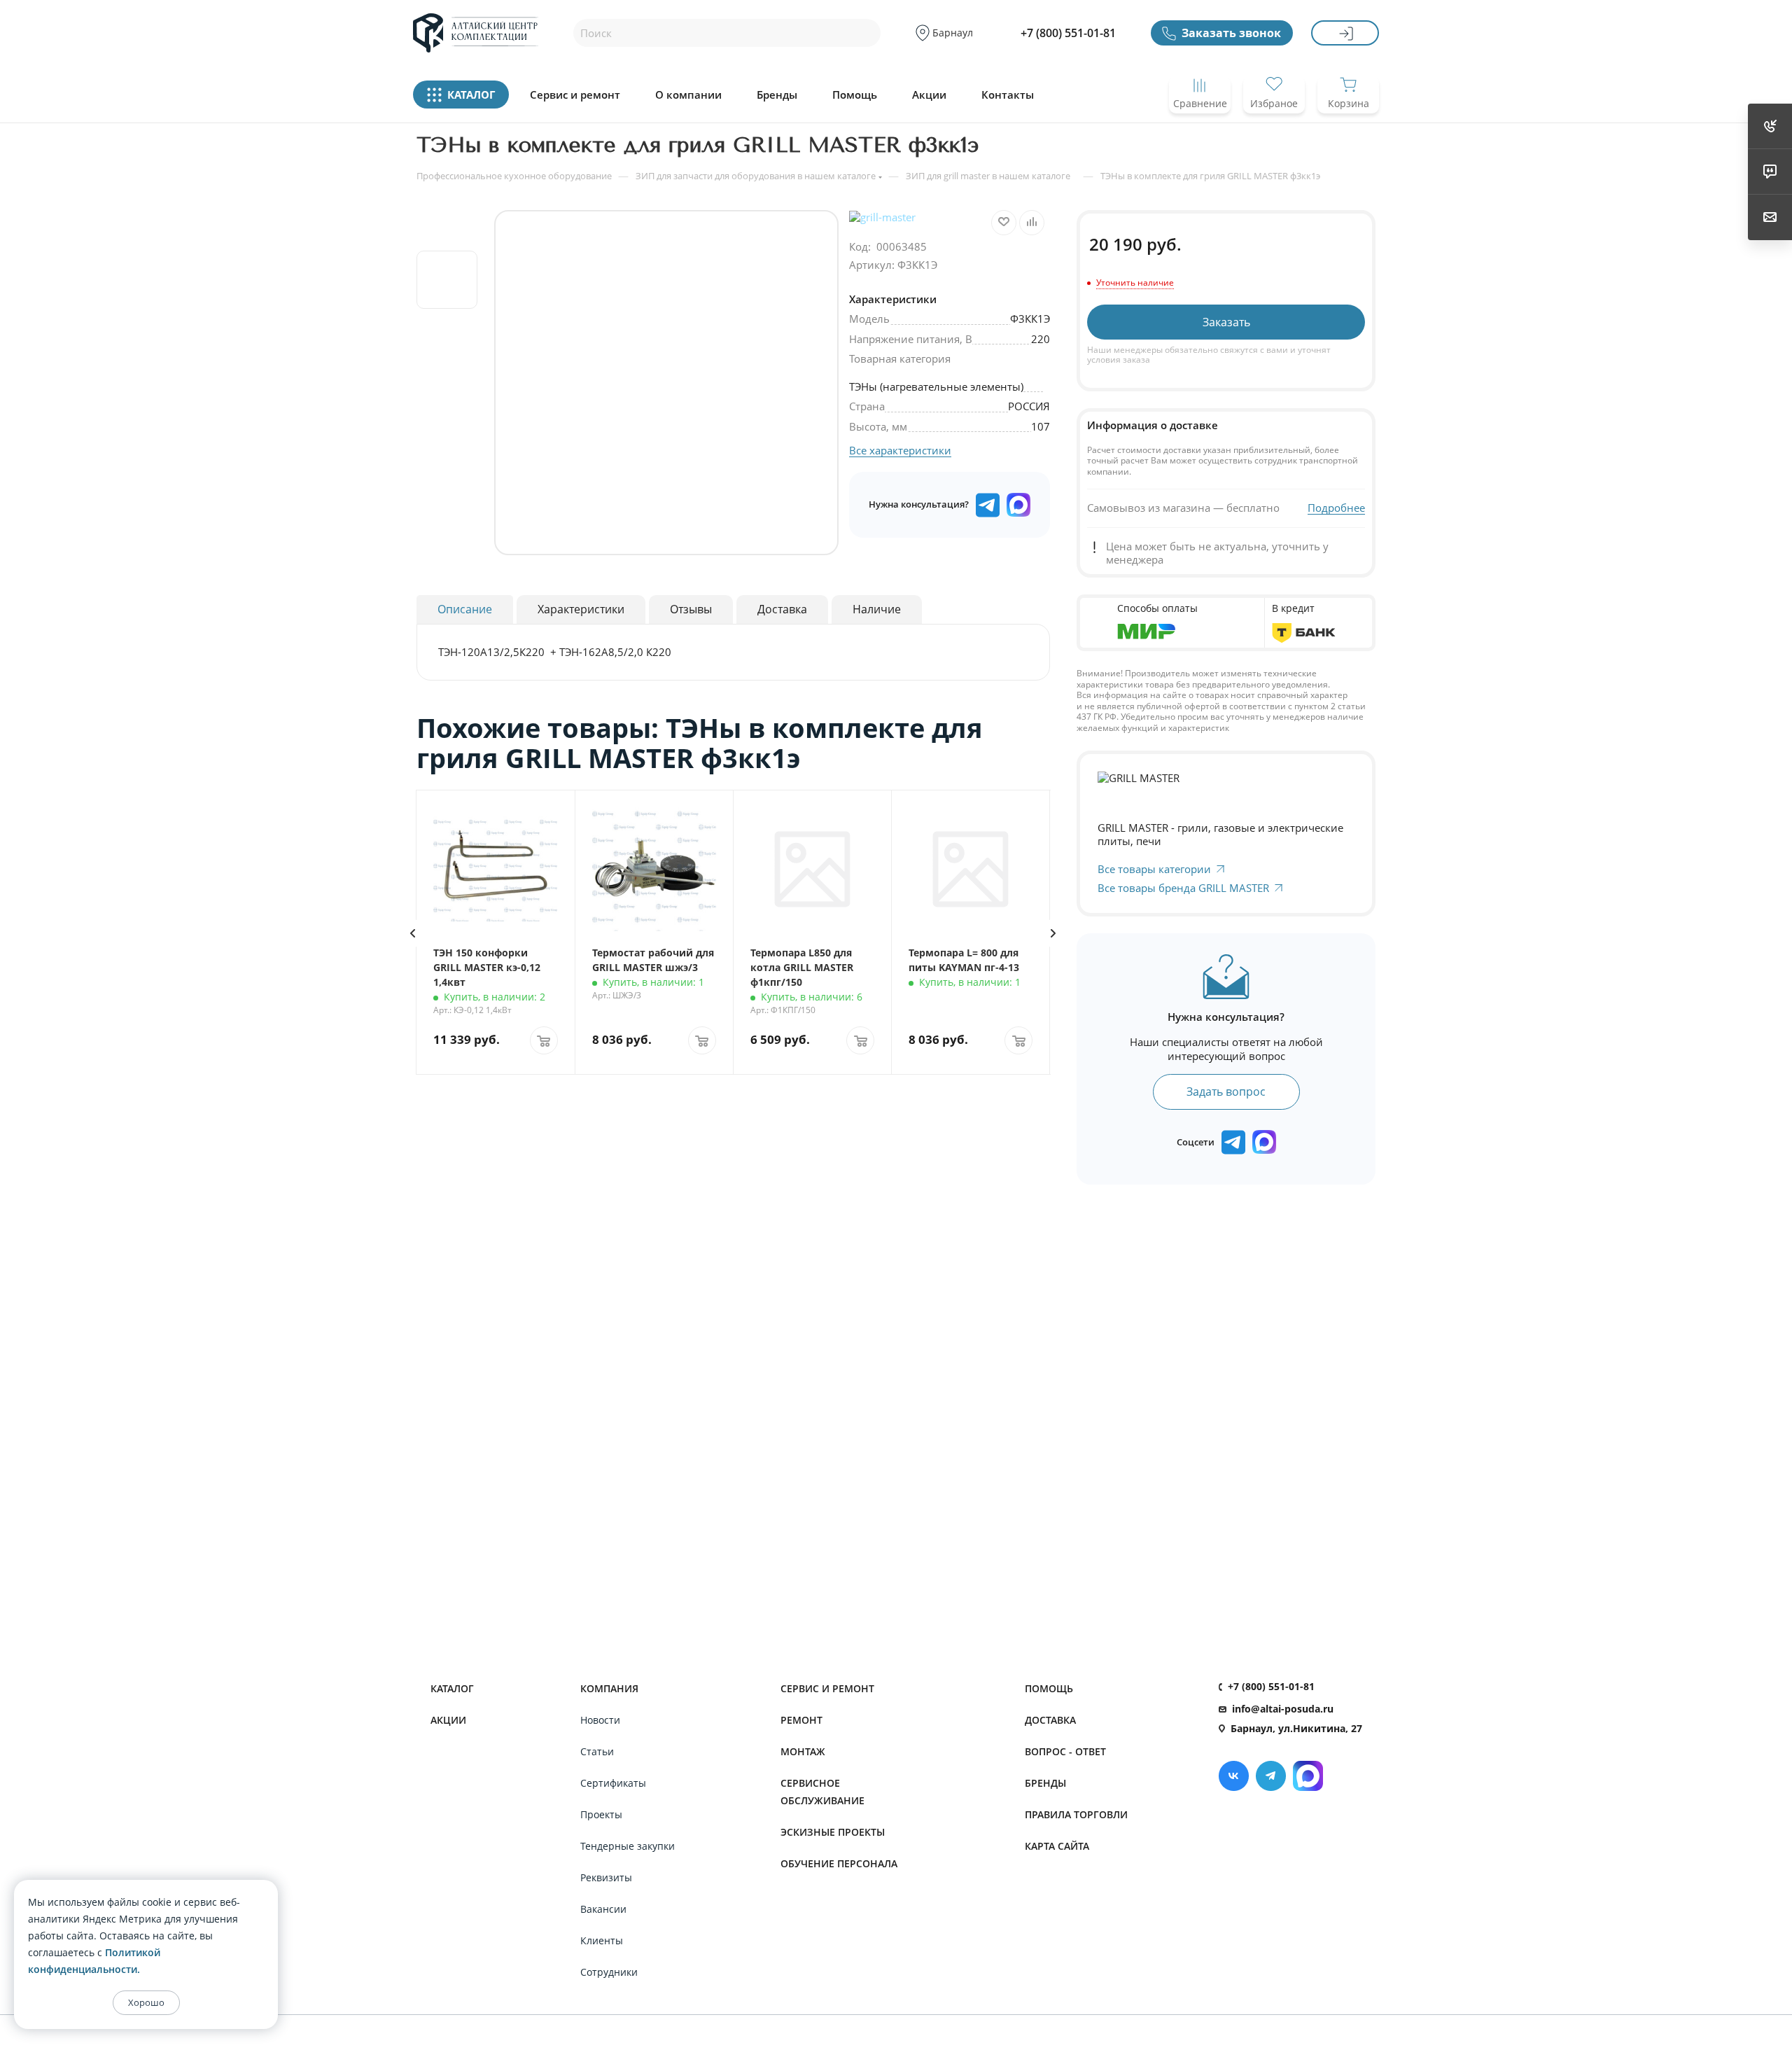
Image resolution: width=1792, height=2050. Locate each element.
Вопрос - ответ (1065, 1751)
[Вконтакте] (1234, 1776)
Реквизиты (606, 1877)
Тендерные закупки (628, 1846)
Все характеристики (900, 450)
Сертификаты (613, 1783)
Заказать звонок (1231, 33)
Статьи (597, 1751)
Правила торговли (1076, 1814)
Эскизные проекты (833, 1832)
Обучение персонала (839, 1863)
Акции (929, 95)
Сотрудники (609, 1972)
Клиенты (602, 1940)
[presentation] (412, 933)
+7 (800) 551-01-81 (1068, 33)
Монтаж (803, 1751)
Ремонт (801, 1720)
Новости (600, 1720)
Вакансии (603, 1909)
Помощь (855, 95)
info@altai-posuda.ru (1283, 1709)
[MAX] (1018, 505)
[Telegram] (1271, 1776)
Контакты (1008, 95)
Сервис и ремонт (575, 95)
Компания (609, 1688)
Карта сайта (1057, 1846)
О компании (688, 95)
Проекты (601, 1814)
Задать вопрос (1226, 1092)
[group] (666, 383)
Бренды (777, 95)
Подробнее (1336, 508)
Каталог (452, 1688)
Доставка (1050, 1720)
